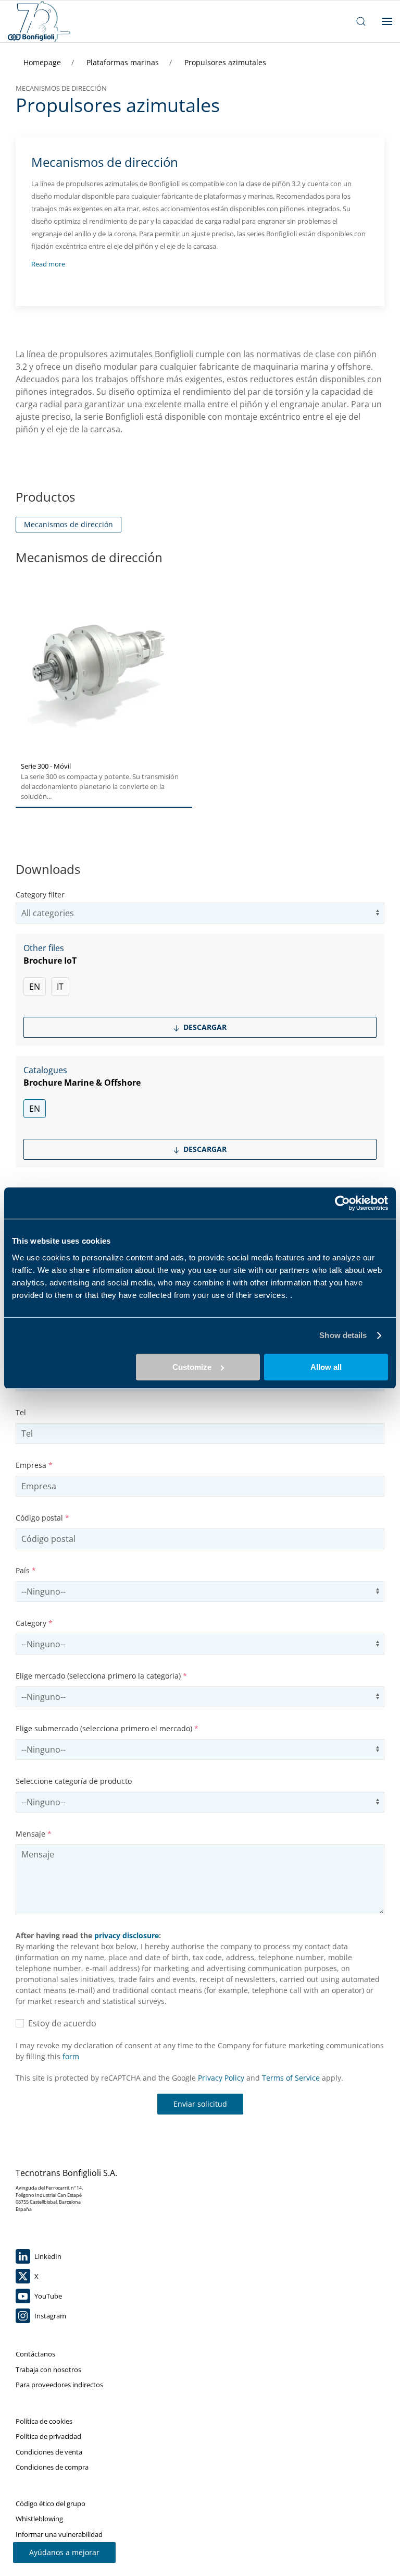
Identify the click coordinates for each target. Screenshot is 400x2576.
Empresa (34, 1465)
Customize (192, 1367)
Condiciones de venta (49, 2452)
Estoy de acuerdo (60, 2023)
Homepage (43, 62)
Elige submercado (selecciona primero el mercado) (107, 1728)
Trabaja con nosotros (48, 2370)
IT (60, 987)
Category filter (40, 895)
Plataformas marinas (124, 62)
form (71, 2056)
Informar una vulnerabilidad (59, 2534)
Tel (21, 1412)
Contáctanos (35, 2354)
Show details (343, 1335)
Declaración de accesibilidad (59, 2549)
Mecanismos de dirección (68, 524)
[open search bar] (361, 21)
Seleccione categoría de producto (74, 1781)
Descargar (204, 1027)
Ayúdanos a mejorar (64, 2552)
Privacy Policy (221, 2078)
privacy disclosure (127, 1935)
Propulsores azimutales (225, 62)
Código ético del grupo (51, 2504)
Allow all (326, 1367)
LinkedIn (47, 2256)
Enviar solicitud (200, 2104)
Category (34, 1623)
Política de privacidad (48, 2436)
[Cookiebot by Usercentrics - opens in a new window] (342, 1203)
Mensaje (34, 1834)
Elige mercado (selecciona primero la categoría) (101, 1676)
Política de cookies (44, 2421)
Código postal (42, 1518)
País (26, 1570)
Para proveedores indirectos (59, 2385)
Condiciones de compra (52, 2467)
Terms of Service (291, 2078)
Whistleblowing (39, 2519)
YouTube (47, 2296)
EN (35, 987)
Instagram (49, 2316)
